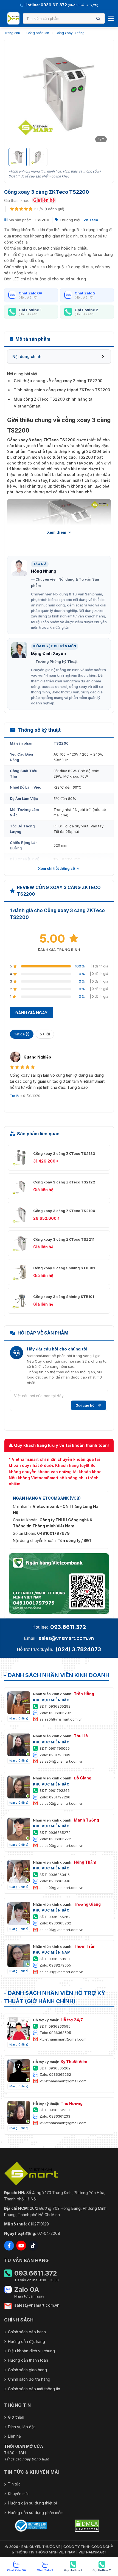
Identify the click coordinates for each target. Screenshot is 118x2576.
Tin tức (14, 2484)
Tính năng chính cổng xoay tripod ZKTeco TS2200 (62, 390)
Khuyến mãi (18, 2494)
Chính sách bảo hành (27, 2332)
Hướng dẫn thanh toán (28, 2360)
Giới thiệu (16, 2417)
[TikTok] (33, 2246)
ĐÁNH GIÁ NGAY (31, 1013)
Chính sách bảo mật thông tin (34, 2389)
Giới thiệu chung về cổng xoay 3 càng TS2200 (58, 381)
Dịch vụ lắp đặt (21, 2427)
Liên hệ (14, 2436)
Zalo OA (27, 2290)
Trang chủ (12, 33)
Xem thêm (57, 532)
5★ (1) (45, 1034)
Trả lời (15, 1096)
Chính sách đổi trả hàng (29, 2379)
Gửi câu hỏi (85, 1405)
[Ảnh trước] (16, 94)
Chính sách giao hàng (27, 2370)
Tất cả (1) (22, 1034)
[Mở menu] (111, 18)
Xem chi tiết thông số (57, 868)
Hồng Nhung (44, 571)
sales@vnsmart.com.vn (66, 1638)
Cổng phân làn (38, 33)
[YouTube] (21, 2246)
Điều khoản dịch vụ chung (31, 2351)
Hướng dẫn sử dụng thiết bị (32, 2503)
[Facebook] (9, 2246)
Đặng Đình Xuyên (48, 653)
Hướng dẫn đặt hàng (26, 2341)
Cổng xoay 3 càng (70, 33)
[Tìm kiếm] (98, 19)
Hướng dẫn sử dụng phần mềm (36, 2513)
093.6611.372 (68, 1627)
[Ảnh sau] (102, 94)
